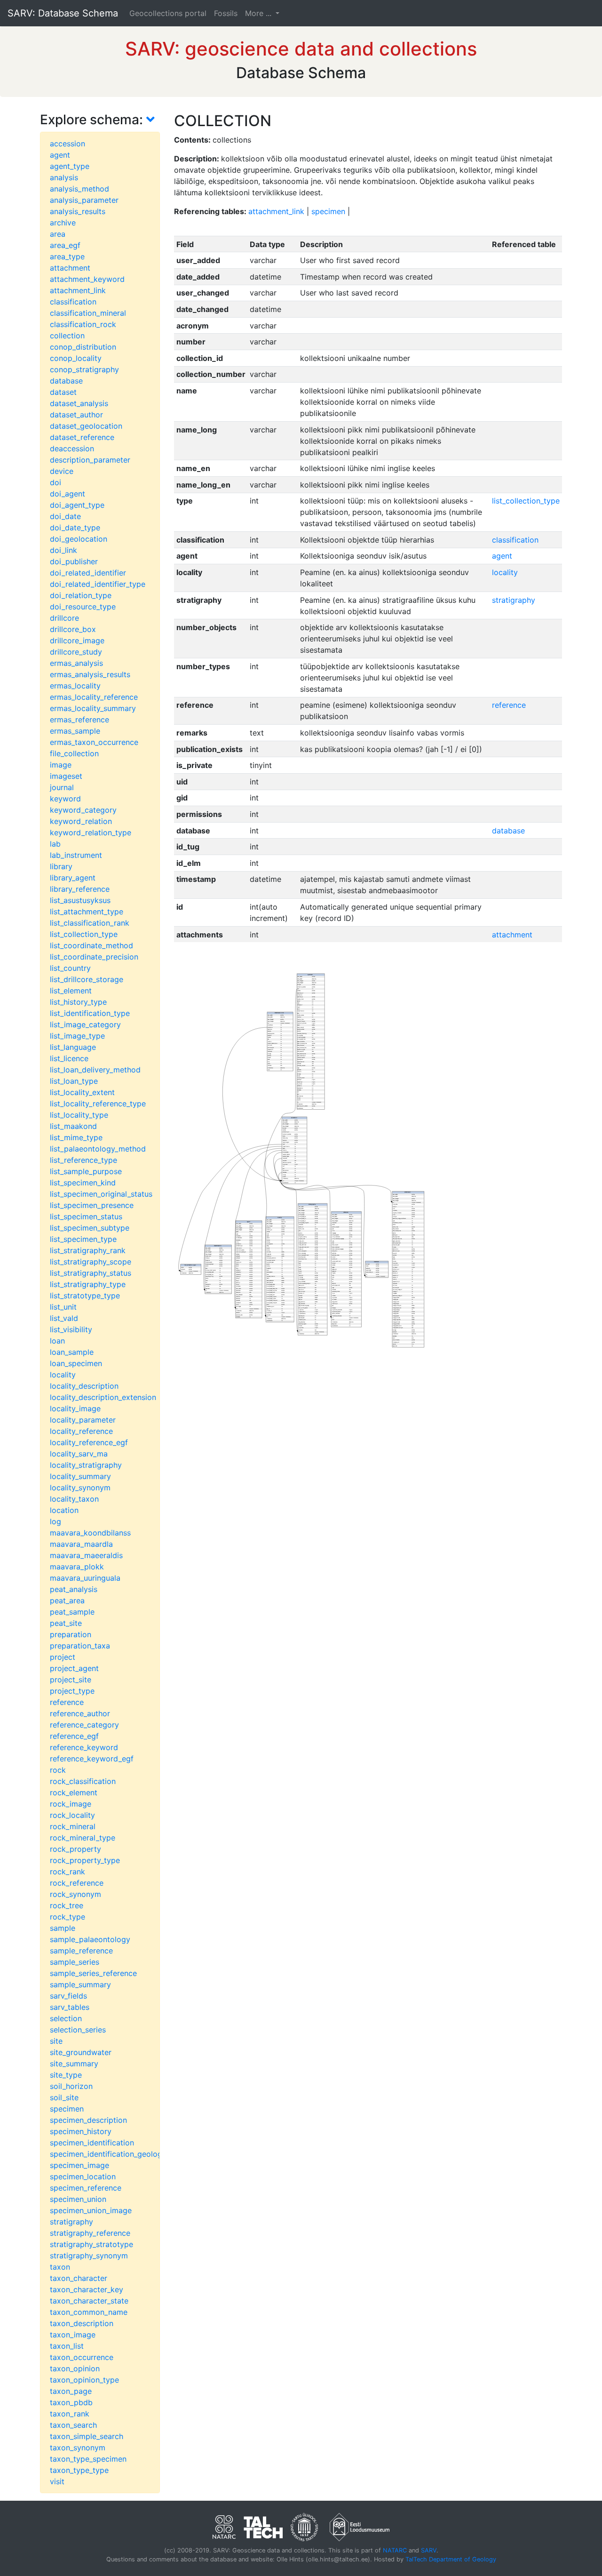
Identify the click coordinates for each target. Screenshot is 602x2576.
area (58, 234)
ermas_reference (79, 720)
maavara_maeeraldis (86, 1555)
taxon (60, 2267)
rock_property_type (85, 1860)
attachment (70, 268)
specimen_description (88, 2120)
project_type (72, 1691)
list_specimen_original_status (101, 1194)
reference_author (80, 1713)
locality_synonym (80, 1488)
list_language (73, 1047)
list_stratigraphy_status (91, 1273)
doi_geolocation (79, 539)
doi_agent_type (77, 505)
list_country (70, 968)
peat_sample (72, 1612)
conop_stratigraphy (84, 369)
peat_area (67, 1600)
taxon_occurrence (82, 2357)
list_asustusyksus (80, 900)
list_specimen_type (83, 1239)
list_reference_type (83, 1160)
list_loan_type (74, 1081)
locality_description (84, 1386)
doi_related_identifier (88, 573)
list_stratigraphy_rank (88, 1250)
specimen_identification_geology (108, 2154)
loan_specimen (76, 1363)
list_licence (69, 1058)
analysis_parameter (84, 200)
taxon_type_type (79, 2470)
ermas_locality (75, 686)
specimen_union (78, 2199)
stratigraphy (71, 2222)
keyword (65, 799)
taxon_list (67, 2346)
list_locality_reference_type (98, 1104)
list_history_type (78, 1002)
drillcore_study (76, 652)
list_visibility (71, 1329)
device (62, 471)
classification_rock (83, 324)
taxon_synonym (78, 2448)
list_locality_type (79, 1115)
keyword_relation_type (91, 832)
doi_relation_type (81, 595)
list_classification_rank (90, 923)
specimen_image (79, 2165)
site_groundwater (81, 2052)
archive (63, 223)
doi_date (65, 516)
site (56, 2041)
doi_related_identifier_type (98, 584)
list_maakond (73, 1126)
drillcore (64, 618)
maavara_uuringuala (85, 1578)
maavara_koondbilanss (90, 1533)
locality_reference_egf (89, 1442)
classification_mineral (88, 313)
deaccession (72, 448)
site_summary (74, 2064)
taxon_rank (70, 2414)
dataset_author (76, 415)
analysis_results (78, 211)
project (63, 1657)
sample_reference (81, 1951)
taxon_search (73, 2425)
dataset (63, 392)
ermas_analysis (76, 663)
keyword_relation (81, 821)
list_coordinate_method (91, 945)
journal (62, 787)
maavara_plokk (77, 1567)
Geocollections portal (168, 13)
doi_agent (67, 494)
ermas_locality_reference (94, 697)
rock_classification (83, 1781)
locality (63, 1375)
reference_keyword (84, 1747)
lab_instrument (76, 855)
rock (58, 1770)
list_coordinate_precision (94, 957)
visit (57, 2481)
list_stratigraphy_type (88, 1284)
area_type (67, 256)
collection (67, 336)
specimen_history (81, 2131)
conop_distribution (83, 347)
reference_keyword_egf (92, 1759)
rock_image (71, 1804)
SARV (429, 2550)
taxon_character (79, 2278)
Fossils (226, 13)
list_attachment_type (87, 912)
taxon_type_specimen (88, 2459)
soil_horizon (71, 2086)
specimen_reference (86, 2188)
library (61, 866)
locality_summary (80, 1476)
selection (66, 2018)
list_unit (63, 1307)
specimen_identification (92, 2143)
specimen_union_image (91, 2210)
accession (67, 144)
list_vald (64, 1318)
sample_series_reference (93, 1973)
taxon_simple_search (87, 2436)
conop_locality (76, 358)
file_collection (74, 753)
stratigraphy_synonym (89, 2256)
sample (63, 1928)
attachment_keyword (87, 279)
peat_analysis (74, 1589)
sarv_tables (70, 2007)
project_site (71, 1680)
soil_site (64, 2097)
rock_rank (67, 1872)
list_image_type (77, 1036)
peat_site (66, 1623)
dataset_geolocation (86, 426)
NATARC (395, 2550)
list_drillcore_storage (87, 979)
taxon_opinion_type (84, 2380)
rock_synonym (75, 1894)
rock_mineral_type (83, 1838)
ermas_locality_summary (93, 708)
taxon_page (71, 2391)
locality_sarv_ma (79, 1454)
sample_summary (80, 1984)
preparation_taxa (80, 1646)
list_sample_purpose (86, 1171)
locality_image (75, 1408)
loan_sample (72, 1352)
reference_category (84, 1725)
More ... (259, 13)
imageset (66, 776)
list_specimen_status (86, 1216)
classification (73, 302)
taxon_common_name (89, 2312)
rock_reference (77, 1883)
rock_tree (67, 1905)
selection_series (78, 2030)
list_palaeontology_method (98, 1149)
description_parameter (90, 460)
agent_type (70, 166)
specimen (67, 2109)
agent (60, 155)
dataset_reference (82, 437)
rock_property (75, 1849)
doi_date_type (75, 528)
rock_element (74, 1792)
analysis (64, 177)
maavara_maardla (81, 1544)
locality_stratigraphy (86, 1465)
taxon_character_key (87, 2289)
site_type (66, 2075)
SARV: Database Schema (63, 13)
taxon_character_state (89, 2301)
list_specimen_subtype (90, 1228)
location (64, 1510)
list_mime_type (76, 1137)
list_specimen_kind (83, 1183)
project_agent (74, 1668)
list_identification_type (90, 1013)
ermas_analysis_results (90, 674)
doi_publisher (74, 561)
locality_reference (81, 1431)
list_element (71, 991)
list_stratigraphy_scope (91, 1262)
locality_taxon (74, 1499)
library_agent (73, 878)
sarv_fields (68, 1996)
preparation (71, 1634)
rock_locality (72, 1815)
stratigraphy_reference (90, 2233)
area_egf (65, 245)
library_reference (80, 889)
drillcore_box (73, 629)
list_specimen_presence (92, 1205)
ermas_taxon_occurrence (94, 742)
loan (57, 1341)
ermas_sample (75, 731)
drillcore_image (77, 640)
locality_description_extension (103, 1397)
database (66, 381)
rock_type (67, 1917)
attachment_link (78, 290)
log (55, 1521)
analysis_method (79, 189)
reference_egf (74, 1736)
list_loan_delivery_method (95, 1070)
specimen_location (83, 2176)
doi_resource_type (83, 607)
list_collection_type (84, 934)
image (61, 765)
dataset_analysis (79, 403)
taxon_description (82, 2323)
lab (55, 844)
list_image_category (85, 1024)
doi (55, 482)
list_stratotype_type (85, 1296)
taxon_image (73, 2335)
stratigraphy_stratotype (91, 2244)
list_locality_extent (82, 1092)
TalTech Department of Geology (451, 2559)
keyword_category (83, 810)
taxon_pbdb (71, 2402)
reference (67, 1702)
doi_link (63, 550)
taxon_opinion (75, 2368)
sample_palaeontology (90, 1939)
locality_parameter (83, 1420)
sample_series (75, 1962)
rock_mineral (73, 1826)
